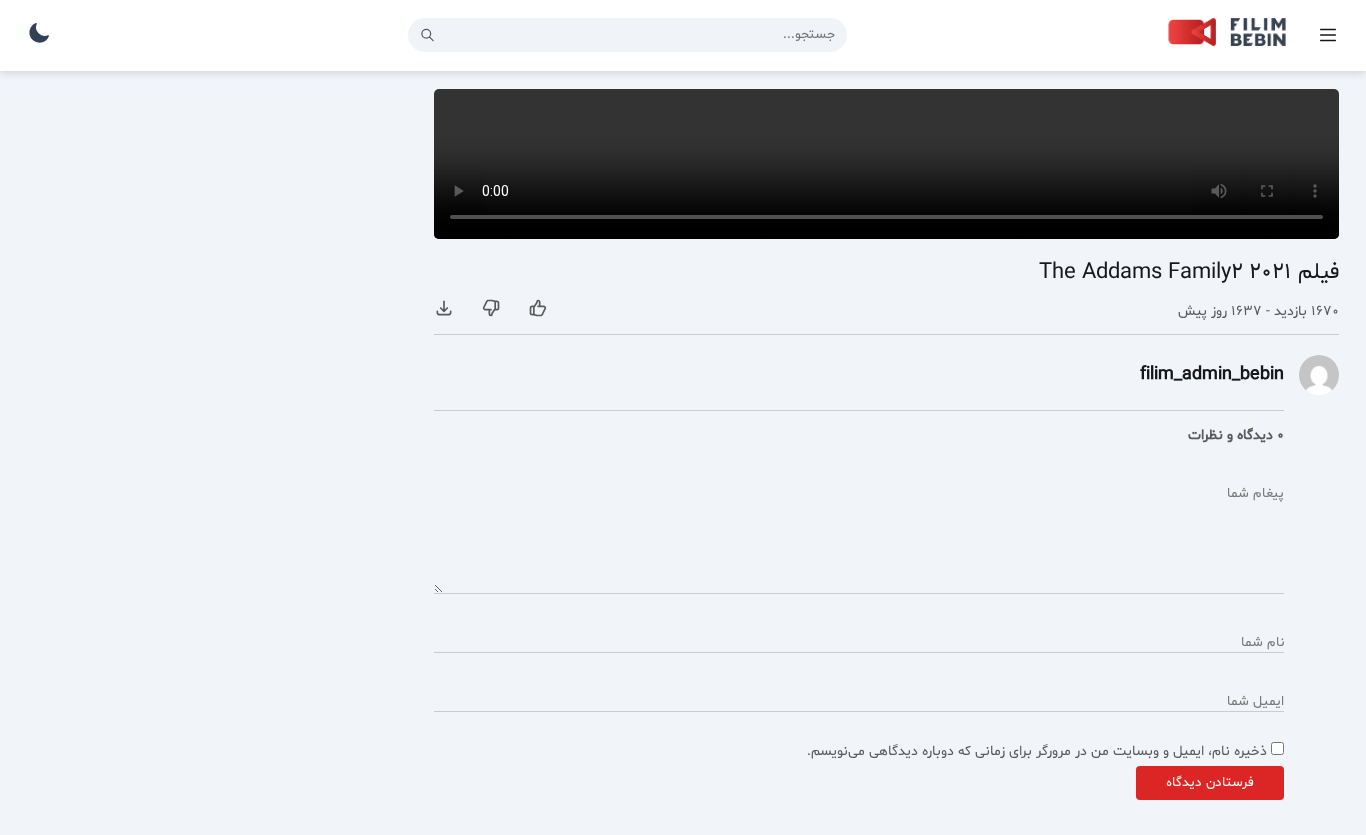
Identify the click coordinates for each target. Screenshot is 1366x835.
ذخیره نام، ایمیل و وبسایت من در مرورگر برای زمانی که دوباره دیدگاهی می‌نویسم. (1037, 751)
